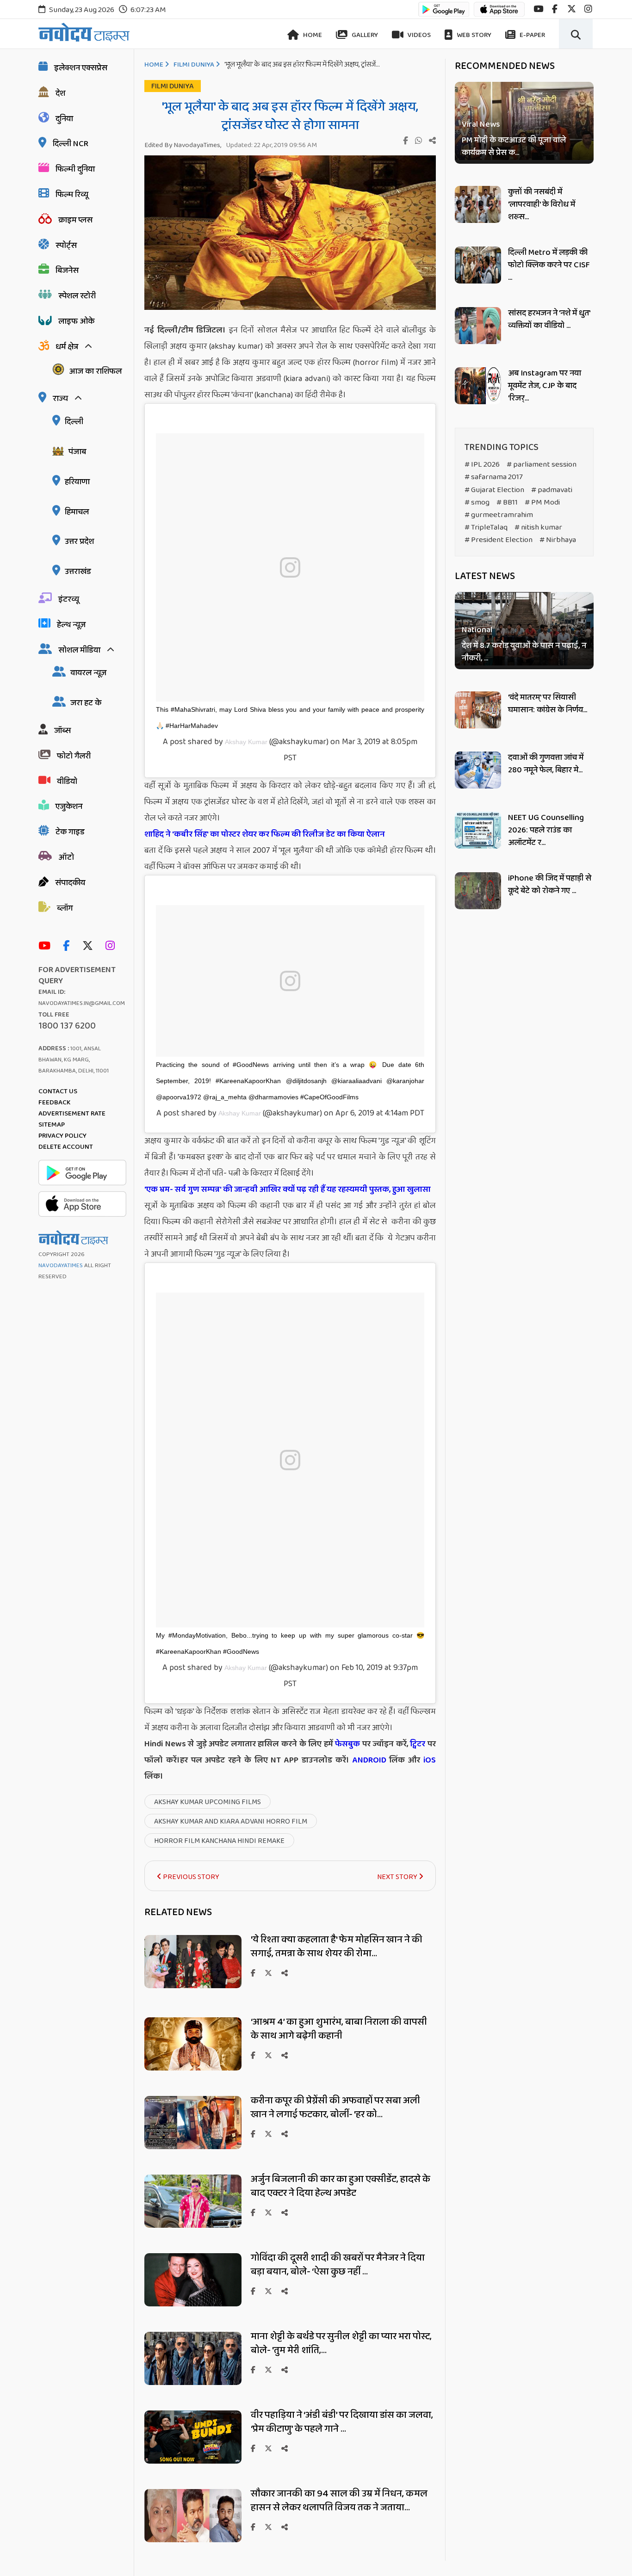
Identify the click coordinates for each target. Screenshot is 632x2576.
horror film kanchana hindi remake (219, 1841)
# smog (477, 502)
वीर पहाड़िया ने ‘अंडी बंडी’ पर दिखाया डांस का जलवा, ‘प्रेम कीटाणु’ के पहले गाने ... (342, 2422)
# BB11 (507, 502)
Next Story (398, 1877)
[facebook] (555, 9)
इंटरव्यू (69, 599)
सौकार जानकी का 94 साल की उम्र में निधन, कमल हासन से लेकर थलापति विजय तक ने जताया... (339, 2501)
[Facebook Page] (68, 946)
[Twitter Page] (90, 946)
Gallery (364, 35)
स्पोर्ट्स (66, 246)
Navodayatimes (61, 1266)
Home (312, 35)
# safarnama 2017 (494, 477)
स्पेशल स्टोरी (77, 296)
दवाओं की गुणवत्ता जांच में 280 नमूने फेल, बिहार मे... (546, 764)
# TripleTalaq (486, 527)
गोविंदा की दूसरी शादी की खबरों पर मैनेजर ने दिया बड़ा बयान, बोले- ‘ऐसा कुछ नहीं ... (338, 2265)
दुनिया (64, 119)
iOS (428, 1760)
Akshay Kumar (246, 742)
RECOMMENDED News (505, 66)
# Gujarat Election (494, 490)
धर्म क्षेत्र (67, 347)
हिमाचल (77, 512)
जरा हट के (86, 703)
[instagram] (588, 9)
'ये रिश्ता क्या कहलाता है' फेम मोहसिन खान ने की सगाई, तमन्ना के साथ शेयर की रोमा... (337, 1947)
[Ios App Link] (499, 14)
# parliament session (542, 465)
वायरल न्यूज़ (88, 673)
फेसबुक (347, 1744)
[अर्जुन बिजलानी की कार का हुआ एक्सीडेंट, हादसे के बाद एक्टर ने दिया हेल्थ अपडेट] (193, 2225)
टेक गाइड (70, 832)
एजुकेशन (69, 807)
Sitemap (52, 1125)
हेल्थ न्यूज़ (71, 625)
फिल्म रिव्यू (72, 195)
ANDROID (368, 1760)
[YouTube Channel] (47, 946)
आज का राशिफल (95, 371)
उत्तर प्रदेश (79, 542)
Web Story (473, 35)
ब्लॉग (65, 908)
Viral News (481, 125)
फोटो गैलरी (74, 756)
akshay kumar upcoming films (208, 1802)
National (477, 631)
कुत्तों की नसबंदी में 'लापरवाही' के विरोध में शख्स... (542, 204)
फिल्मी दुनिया (75, 169)
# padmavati (552, 490)
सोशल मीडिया (79, 650)
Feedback (54, 1103)
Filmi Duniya (194, 65)
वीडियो (67, 782)
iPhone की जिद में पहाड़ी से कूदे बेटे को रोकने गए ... (550, 884)
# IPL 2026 (482, 465)
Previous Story (190, 1877)
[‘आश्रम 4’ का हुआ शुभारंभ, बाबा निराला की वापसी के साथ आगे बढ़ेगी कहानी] (193, 2068)
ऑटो (66, 857)
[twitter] (572, 9)
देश (60, 93)
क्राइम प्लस (75, 220)
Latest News (485, 576)
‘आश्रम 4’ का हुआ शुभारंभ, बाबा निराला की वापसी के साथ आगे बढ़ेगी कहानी (339, 2029)
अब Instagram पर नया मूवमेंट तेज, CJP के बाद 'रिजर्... (545, 386)
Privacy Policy (62, 1136)
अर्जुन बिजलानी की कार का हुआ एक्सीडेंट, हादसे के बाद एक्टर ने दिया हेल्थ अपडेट (341, 2186)
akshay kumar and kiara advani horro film (231, 1821)
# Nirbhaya (558, 540)
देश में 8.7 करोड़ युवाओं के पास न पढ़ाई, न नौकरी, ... (524, 653)
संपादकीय (70, 883)
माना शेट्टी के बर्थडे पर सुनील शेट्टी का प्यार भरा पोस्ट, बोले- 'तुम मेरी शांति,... (341, 2343)
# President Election (499, 540)
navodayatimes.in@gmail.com (82, 1003)
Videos (418, 35)
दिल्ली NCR (71, 144)
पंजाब (77, 452)
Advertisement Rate (72, 1114)
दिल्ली (74, 422)
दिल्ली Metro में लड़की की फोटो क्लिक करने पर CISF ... (549, 265)
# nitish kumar (538, 527)
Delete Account (66, 1147)
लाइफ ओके (76, 321)
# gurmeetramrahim (499, 515)
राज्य (60, 399)
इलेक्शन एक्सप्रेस (81, 68)
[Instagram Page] (112, 946)
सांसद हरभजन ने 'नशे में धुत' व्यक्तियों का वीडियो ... (549, 319)
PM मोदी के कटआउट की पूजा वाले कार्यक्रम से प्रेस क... (514, 147)
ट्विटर (418, 1744)
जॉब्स (62, 731)
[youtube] (538, 9)
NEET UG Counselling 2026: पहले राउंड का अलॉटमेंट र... (546, 830)
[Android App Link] (444, 14)
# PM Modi (542, 502)
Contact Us (58, 1091)
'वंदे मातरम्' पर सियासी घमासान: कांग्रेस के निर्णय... (548, 704)
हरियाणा (77, 482)
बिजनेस (67, 271)
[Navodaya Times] (84, 32)
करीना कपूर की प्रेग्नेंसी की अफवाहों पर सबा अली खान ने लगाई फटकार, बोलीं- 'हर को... (335, 2108)
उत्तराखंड (78, 572)
